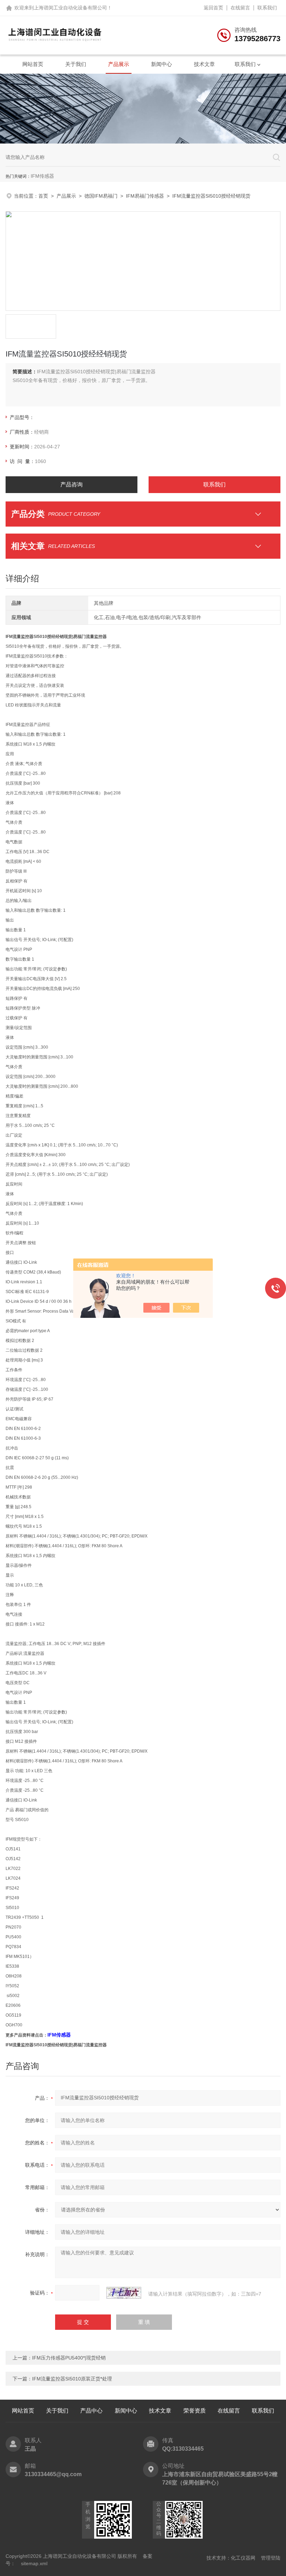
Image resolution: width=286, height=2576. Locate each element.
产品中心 (91, 2411)
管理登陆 (271, 2558)
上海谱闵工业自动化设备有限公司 (70, 8)
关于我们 (76, 64)
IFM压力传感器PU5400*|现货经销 (69, 2358)
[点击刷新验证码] (124, 2293)
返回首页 (213, 8)
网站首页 (33, 64)
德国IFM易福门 (101, 196)
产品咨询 (71, 485)
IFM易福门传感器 (145, 196)
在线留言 (240, 8)
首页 (43, 196)
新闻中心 (161, 64)
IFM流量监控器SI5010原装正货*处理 (72, 2379)
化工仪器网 (243, 2558)
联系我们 (267, 8)
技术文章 (204, 64)
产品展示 (119, 64)
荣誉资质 (195, 2411)
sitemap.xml (34, 2563)
